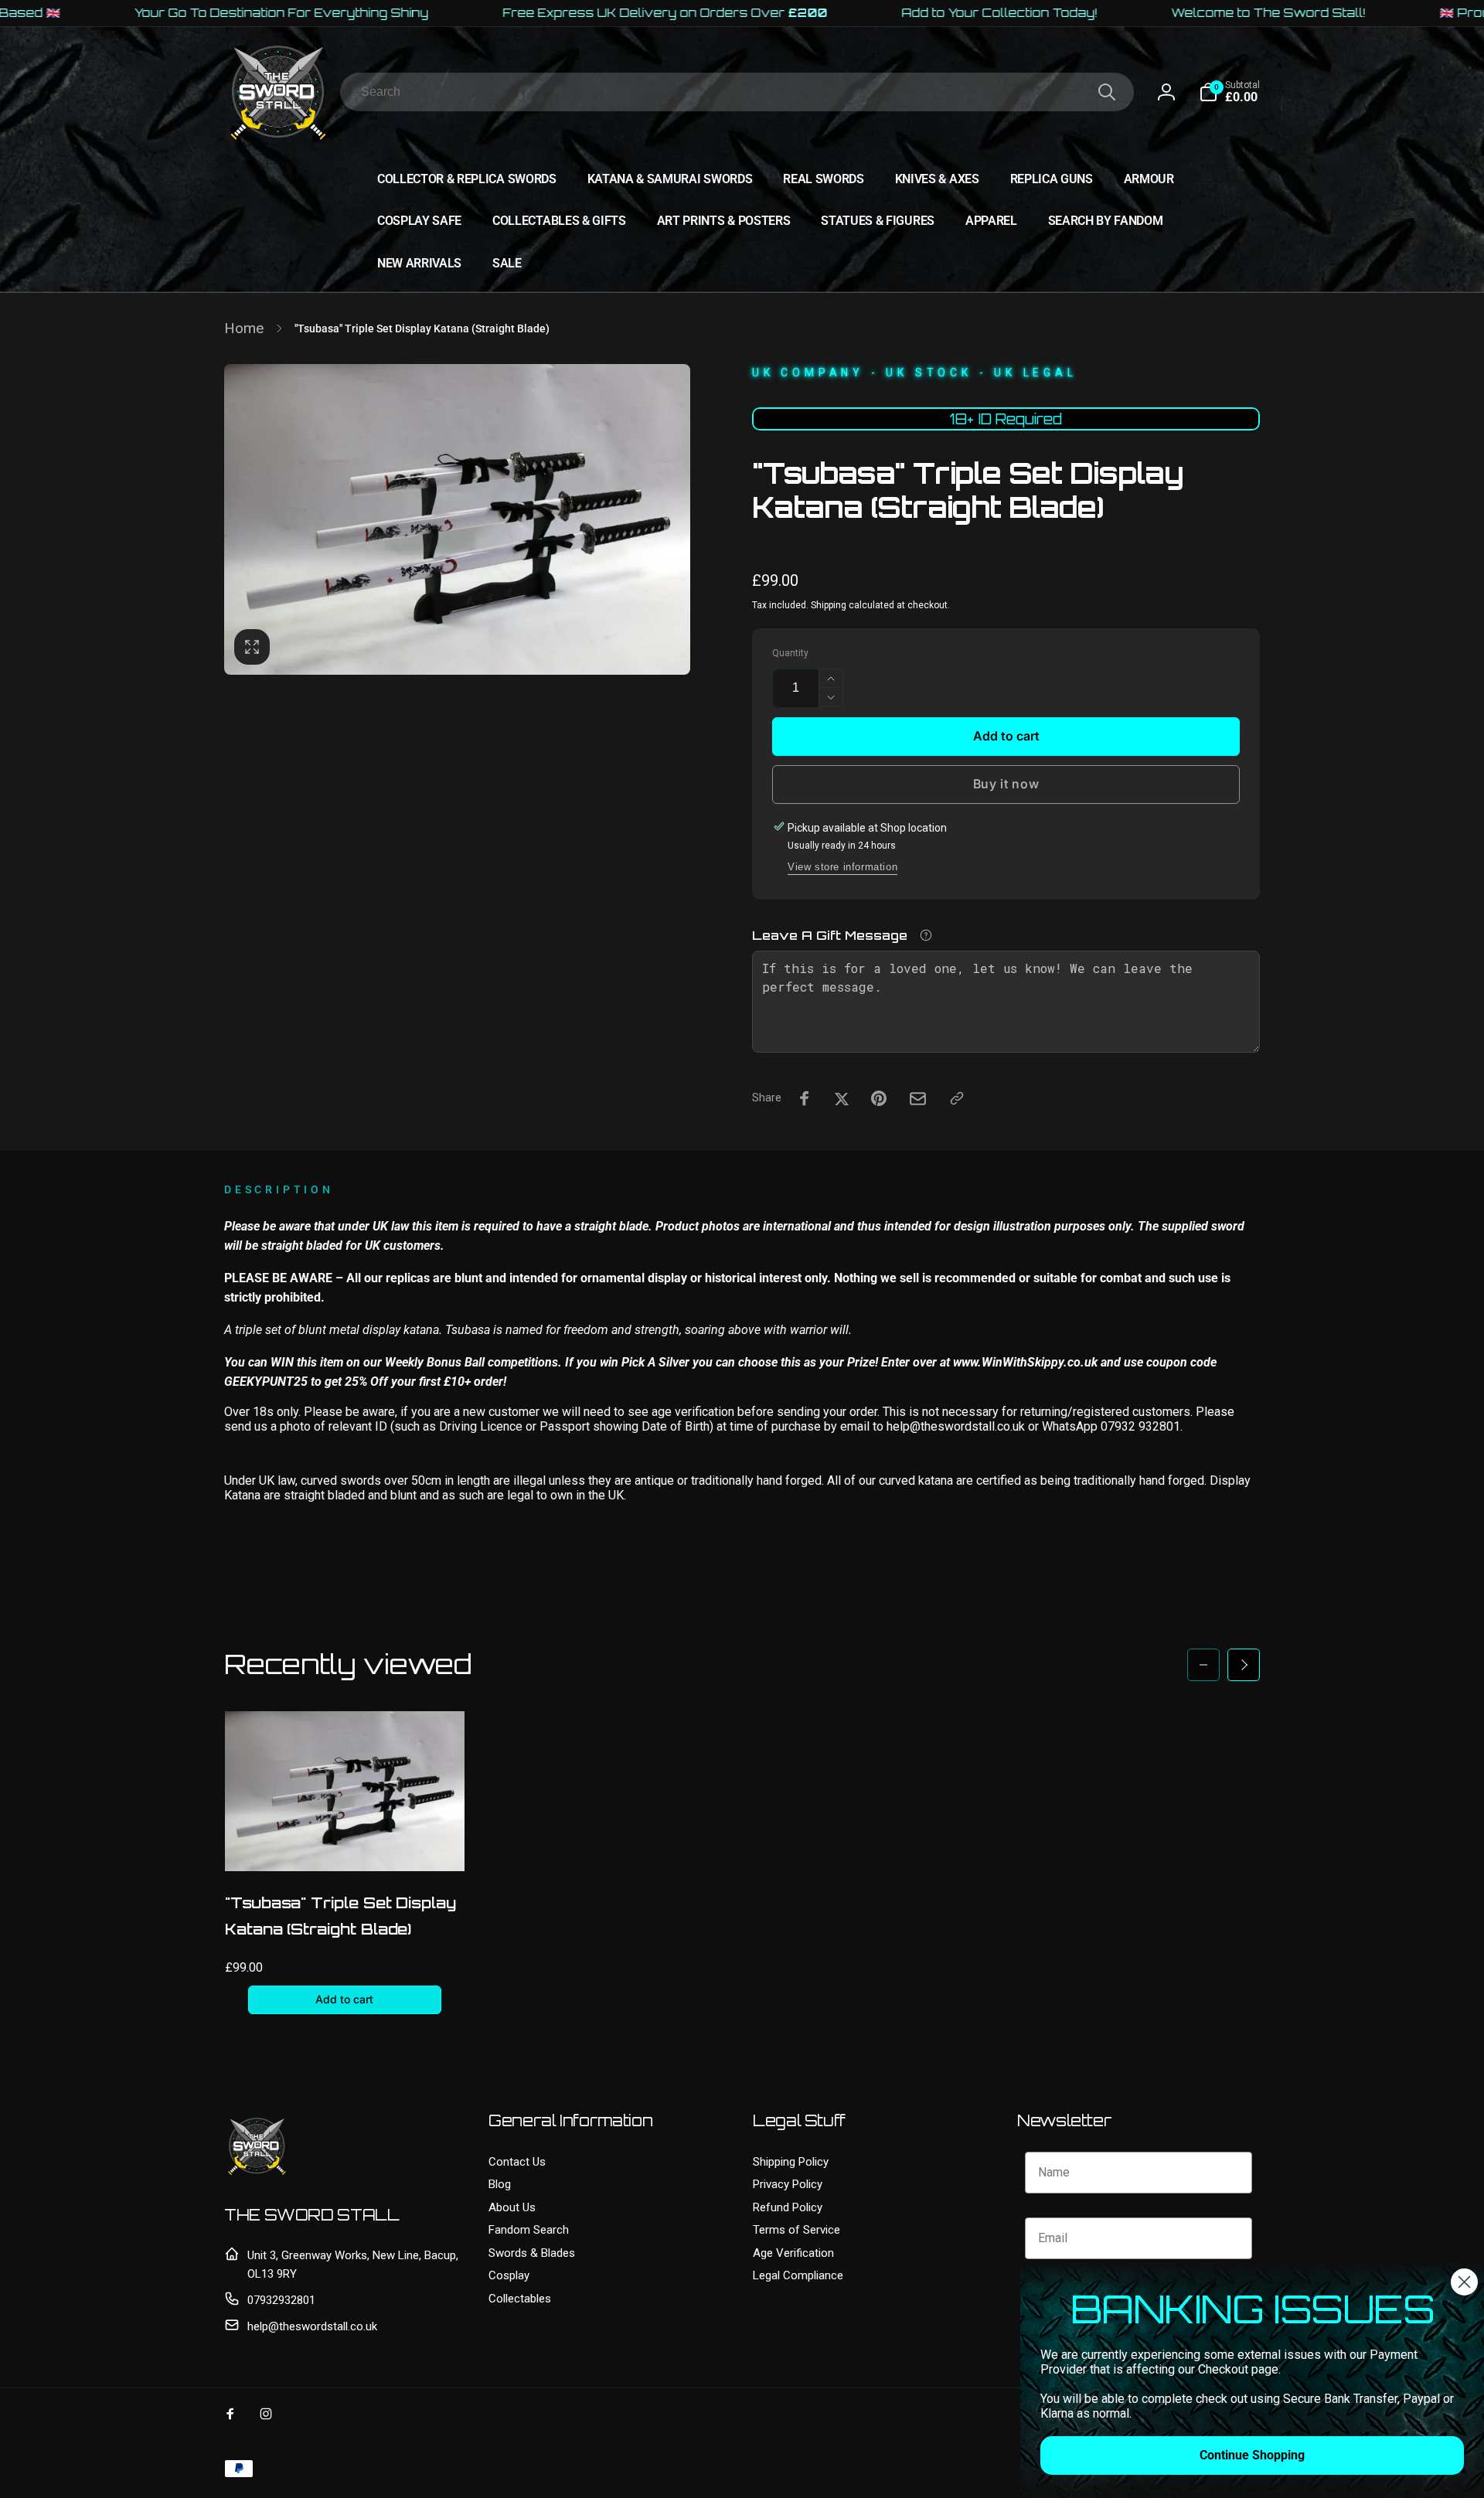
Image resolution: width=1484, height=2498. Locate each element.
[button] (1229, 92)
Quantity (790, 653)
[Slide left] (1203, 1665)
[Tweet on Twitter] (842, 1098)
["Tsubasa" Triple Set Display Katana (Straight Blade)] (345, 1843)
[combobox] (737, 92)
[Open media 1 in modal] (457, 519)
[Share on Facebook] (805, 1098)
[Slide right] (1244, 1665)
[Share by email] (918, 1099)
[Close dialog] (1464, 2282)
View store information (842, 867)
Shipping (829, 605)
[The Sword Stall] (257, 2175)
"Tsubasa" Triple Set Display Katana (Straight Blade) (340, 1916)
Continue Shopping (1252, 2455)
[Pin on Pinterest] (879, 1098)
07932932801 (281, 2300)
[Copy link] (957, 1098)
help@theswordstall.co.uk (312, 2326)
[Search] (1107, 92)
